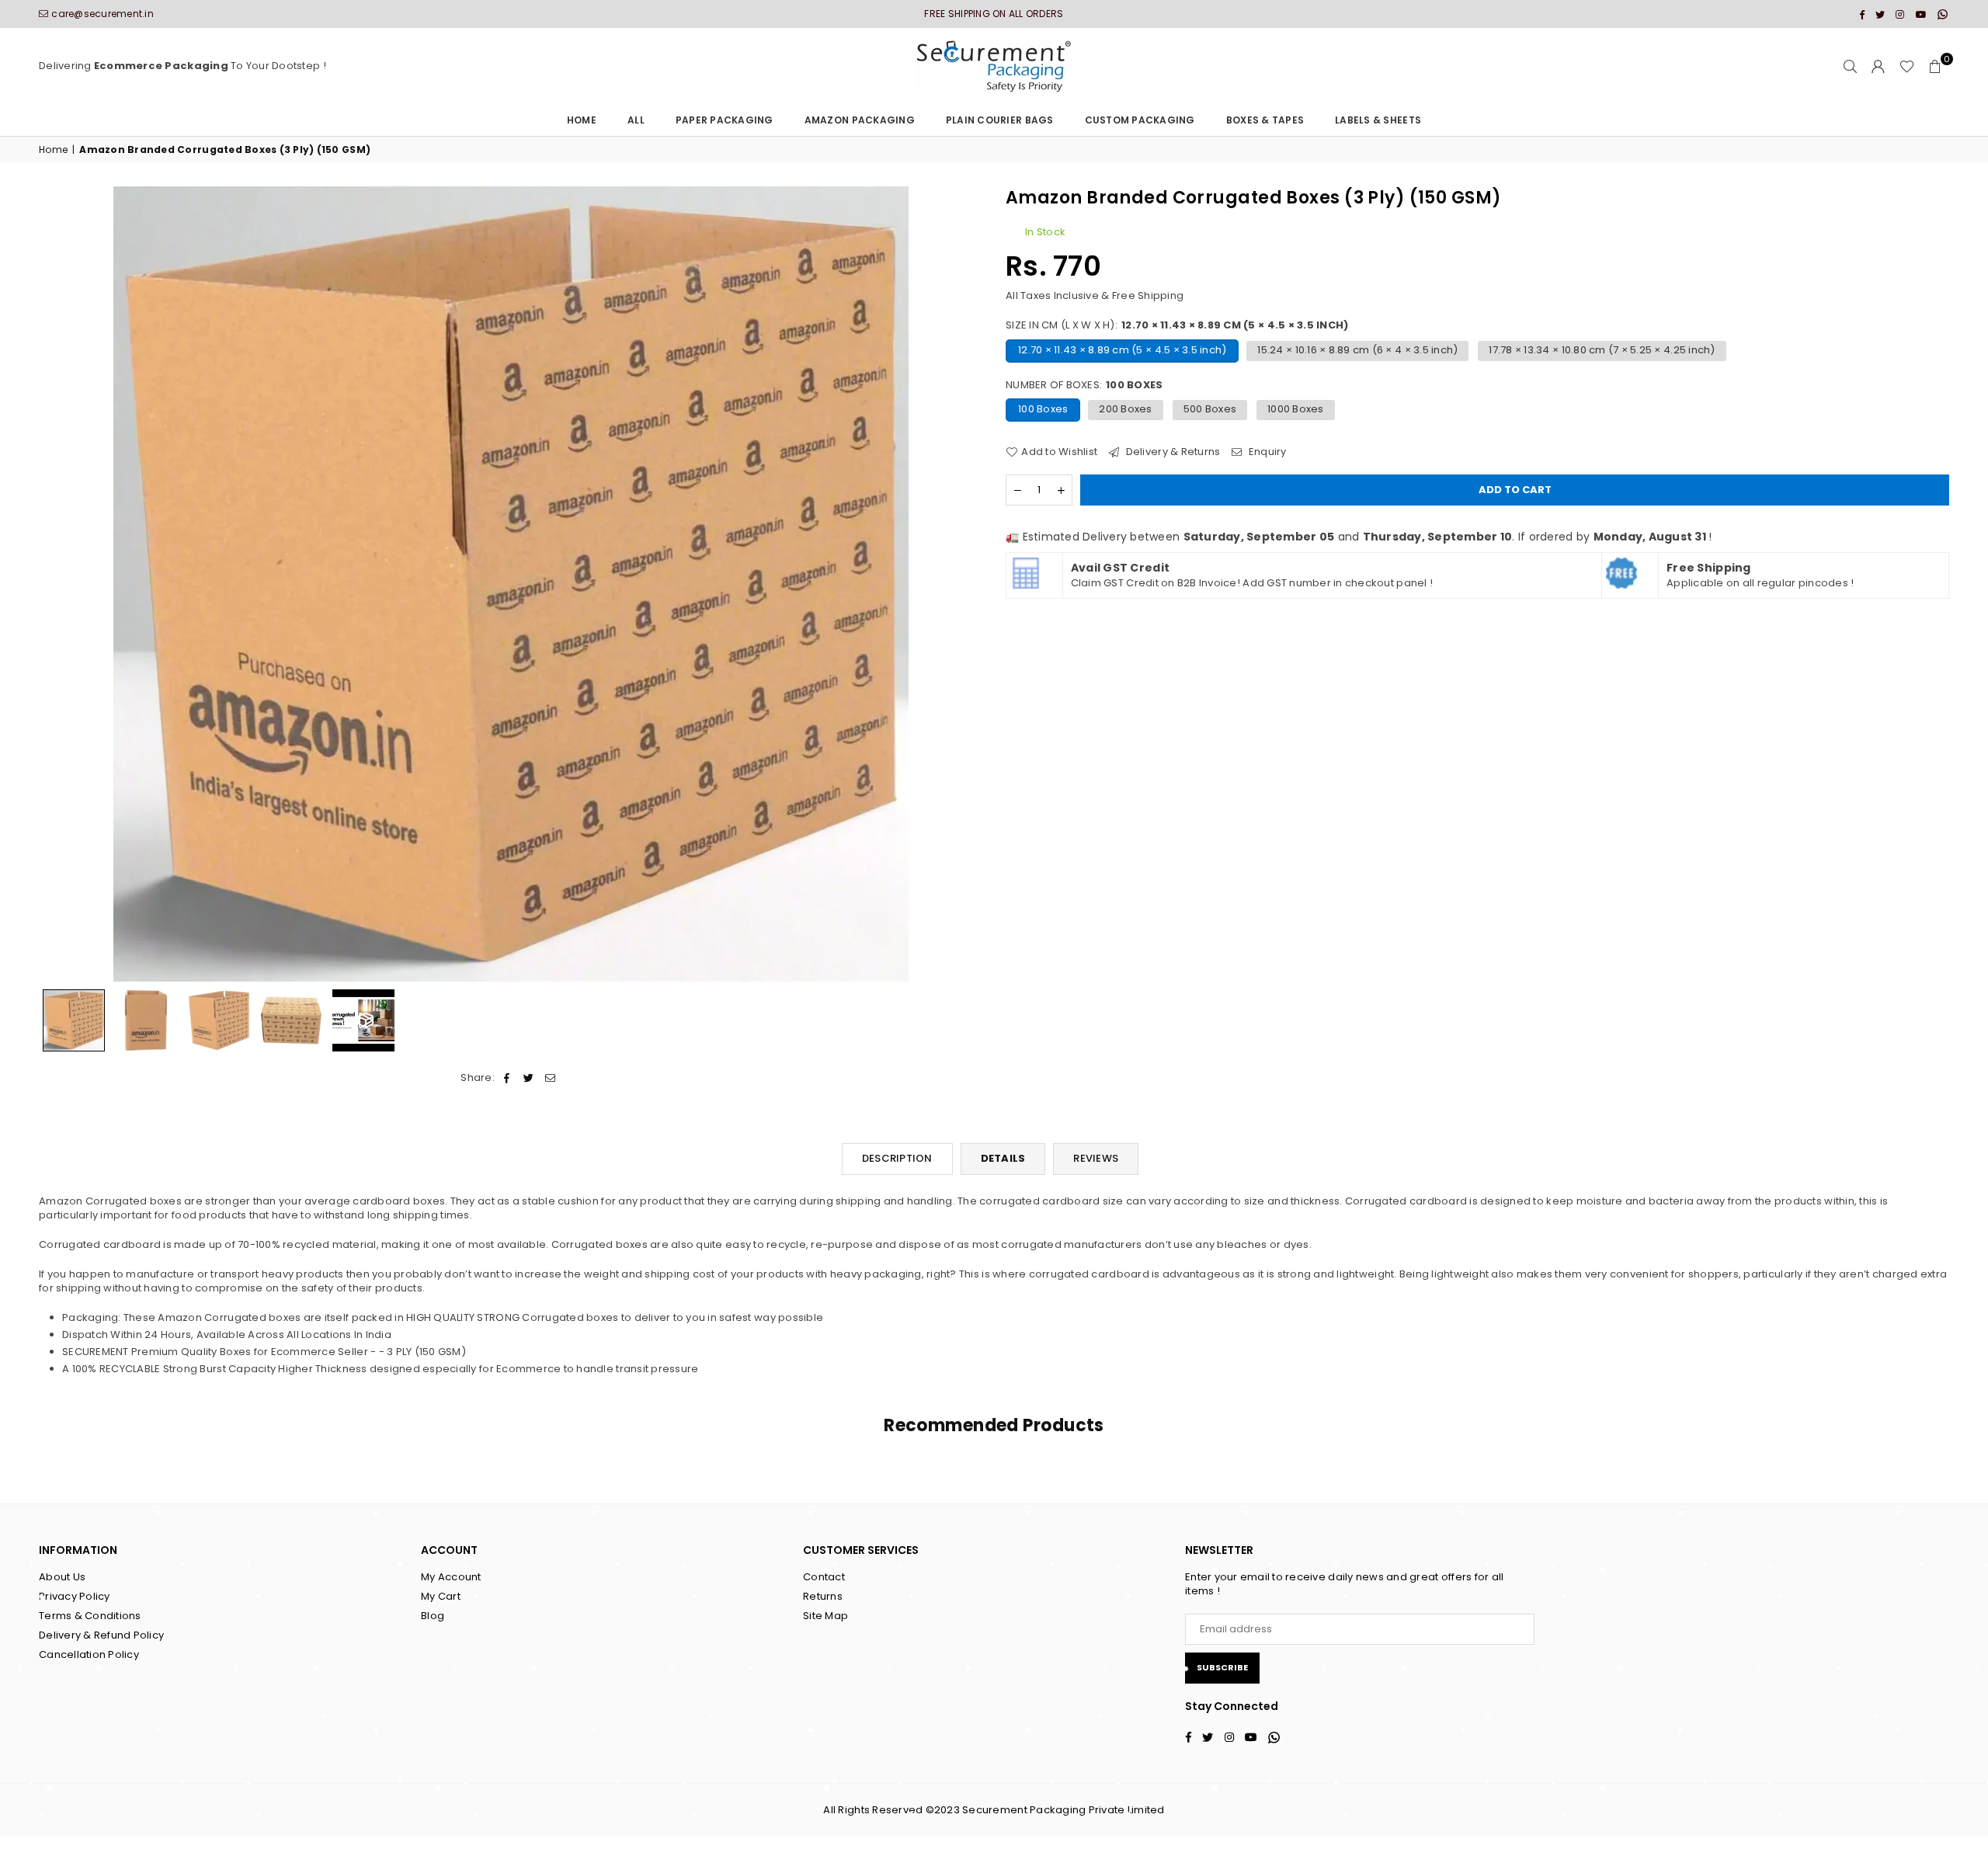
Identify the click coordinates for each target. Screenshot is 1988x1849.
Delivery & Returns (1171, 452)
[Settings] (1879, 67)
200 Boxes (1125, 409)
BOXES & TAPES (1265, 120)
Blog (433, 1616)
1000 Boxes (1296, 409)
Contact (824, 1577)
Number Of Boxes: (1084, 385)
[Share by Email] (551, 1078)
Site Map (825, 1616)
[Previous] (60, 584)
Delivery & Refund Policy (101, 1635)
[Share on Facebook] (507, 1078)
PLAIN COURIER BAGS (1000, 120)
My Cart (441, 1596)
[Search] (1851, 67)
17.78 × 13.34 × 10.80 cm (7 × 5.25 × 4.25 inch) (1602, 350)
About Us (62, 1577)
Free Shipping (1148, 295)
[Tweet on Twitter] (528, 1078)
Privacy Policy (75, 1596)
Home (582, 120)
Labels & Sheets (1378, 120)
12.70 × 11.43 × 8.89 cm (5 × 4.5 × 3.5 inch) (1122, 350)
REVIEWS (1096, 1158)
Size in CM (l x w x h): (1177, 325)
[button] (1935, 67)
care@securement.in (103, 14)
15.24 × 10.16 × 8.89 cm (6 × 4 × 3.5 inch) (1357, 350)
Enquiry (1266, 452)
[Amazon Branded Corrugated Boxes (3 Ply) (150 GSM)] (74, 1020)
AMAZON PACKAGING (860, 120)
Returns (823, 1596)
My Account (451, 1577)
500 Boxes (1210, 409)
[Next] (961, 584)
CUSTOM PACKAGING (1140, 120)
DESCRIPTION (897, 1158)
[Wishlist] (1907, 67)
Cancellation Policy (89, 1654)
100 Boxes (1043, 409)
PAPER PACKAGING (725, 120)
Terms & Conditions (90, 1616)
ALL (636, 120)
